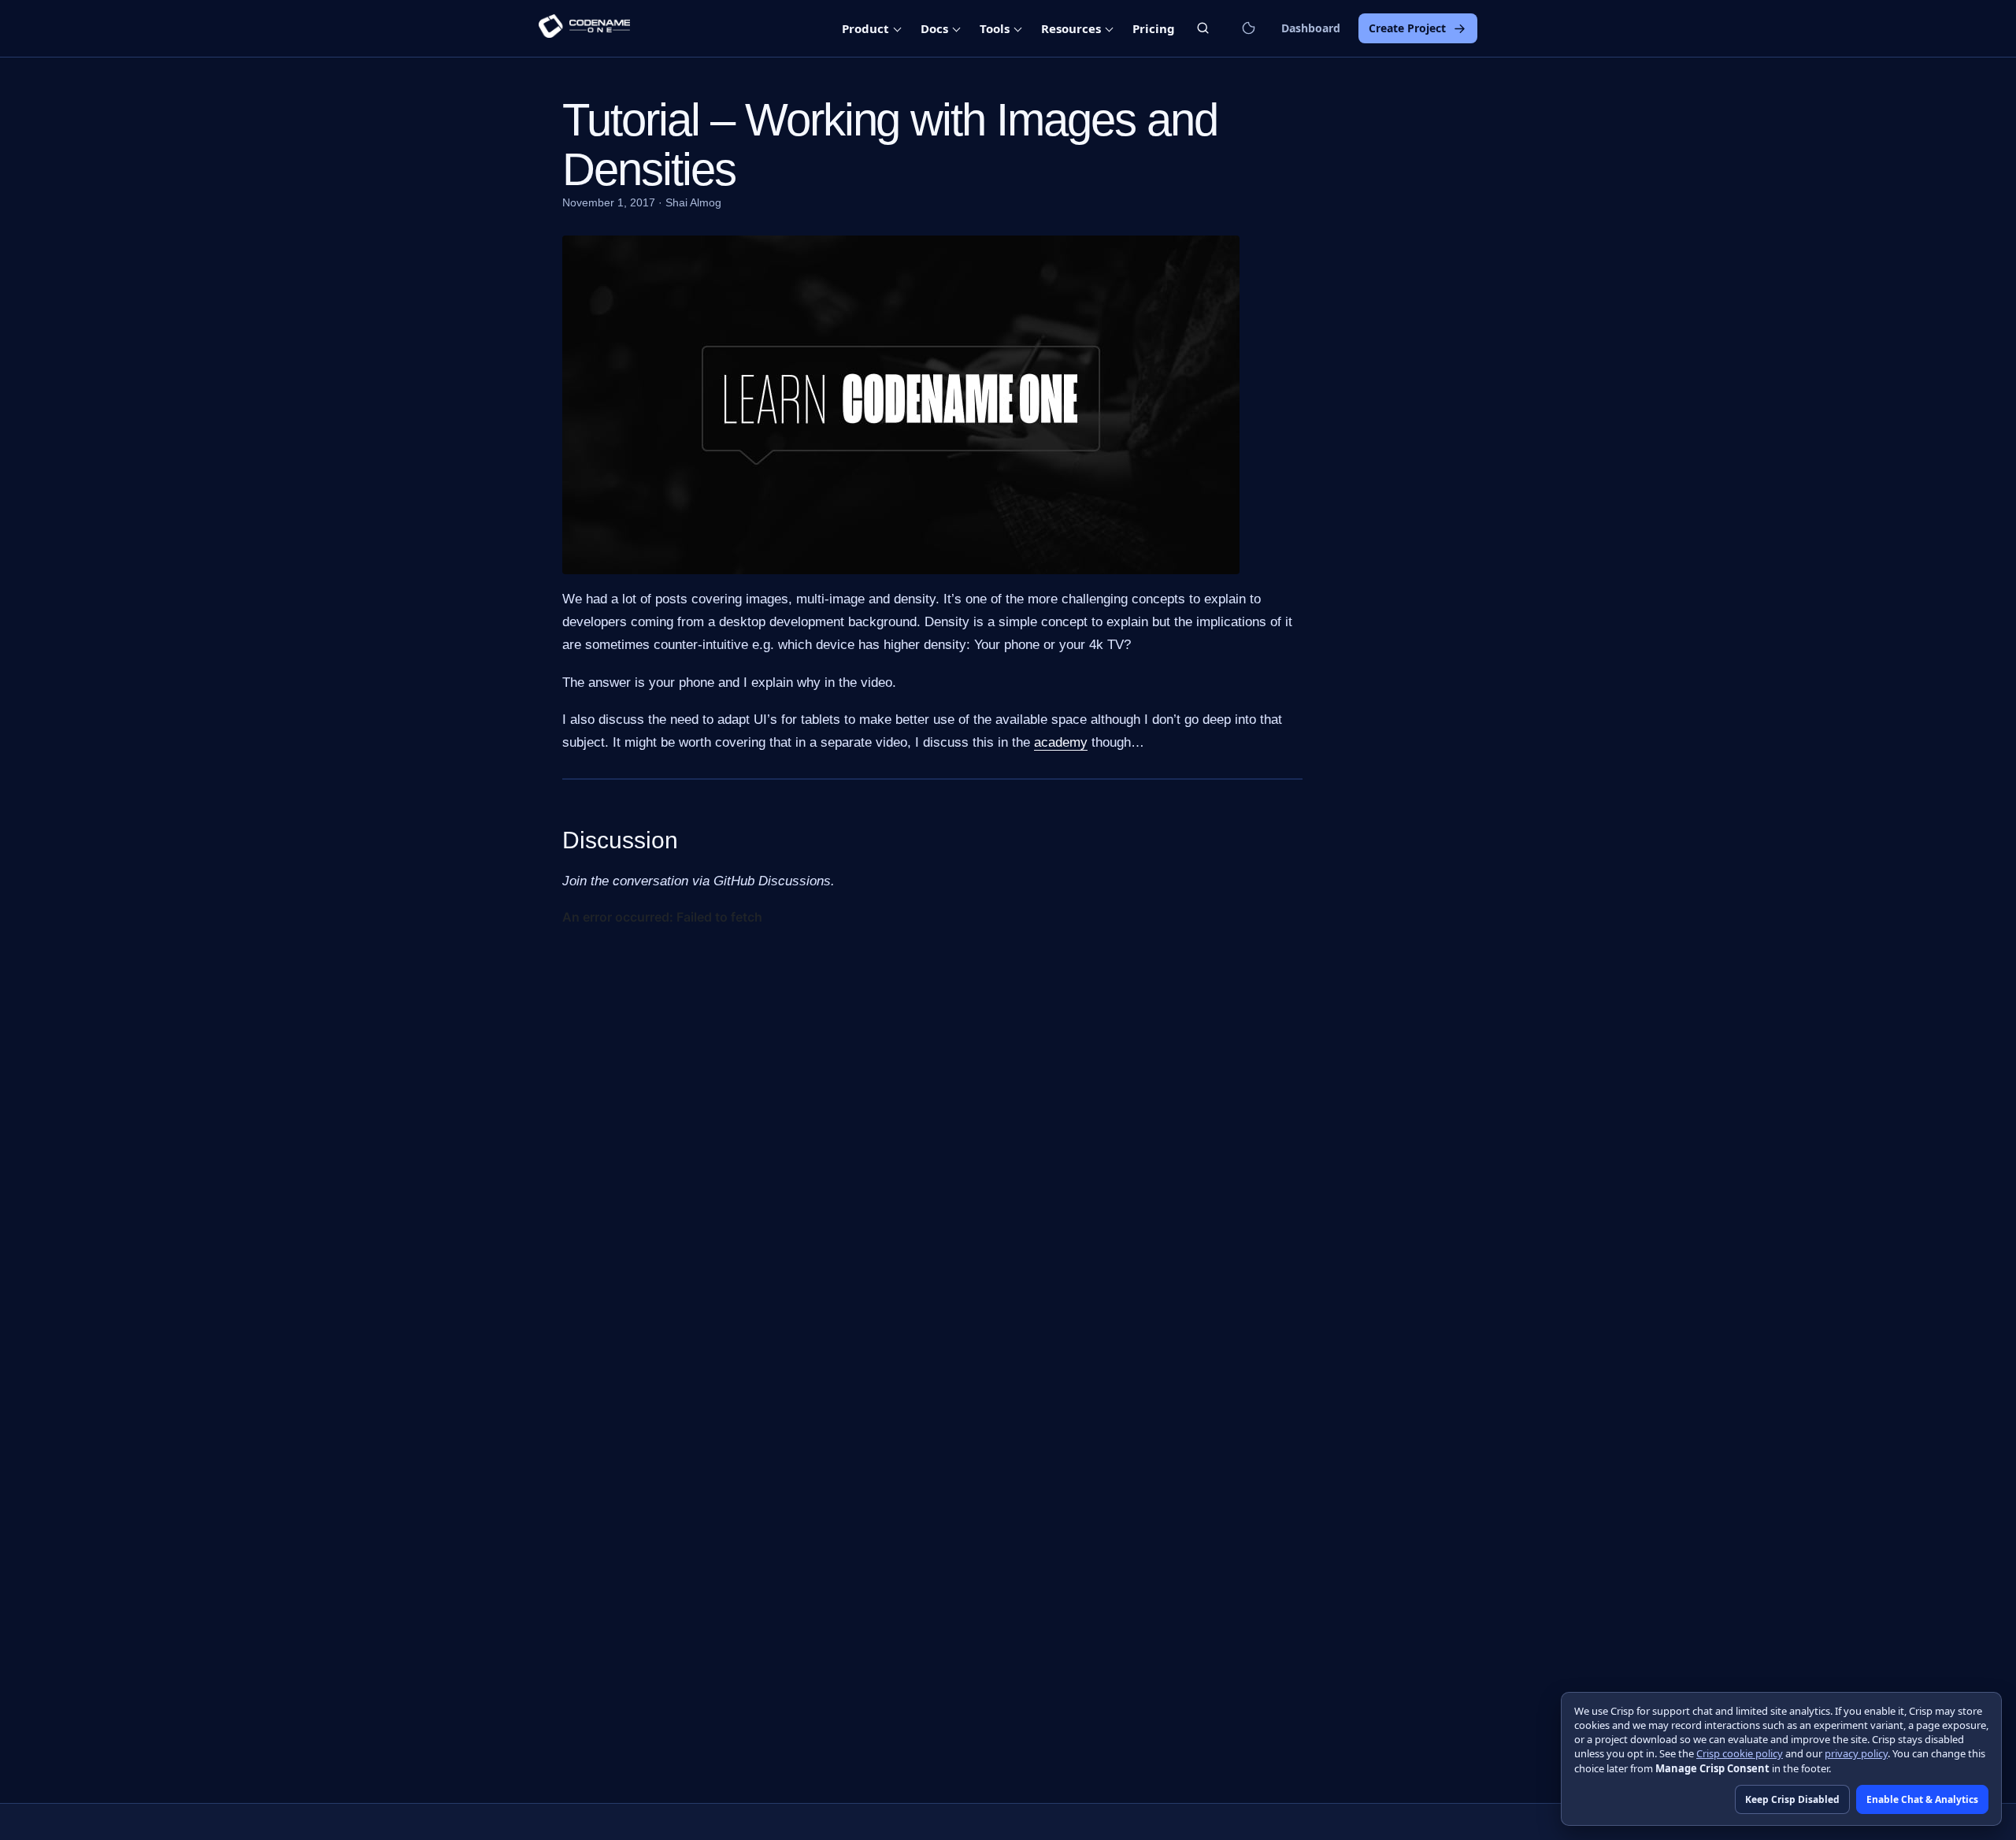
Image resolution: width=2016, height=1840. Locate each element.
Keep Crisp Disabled (1792, 1799)
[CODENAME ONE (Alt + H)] (584, 28)
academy (1061, 742)
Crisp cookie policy (1740, 1753)
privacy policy (1856, 1753)
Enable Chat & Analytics (1922, 1799)
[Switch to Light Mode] (1248, 28)
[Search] (1203, 28)
